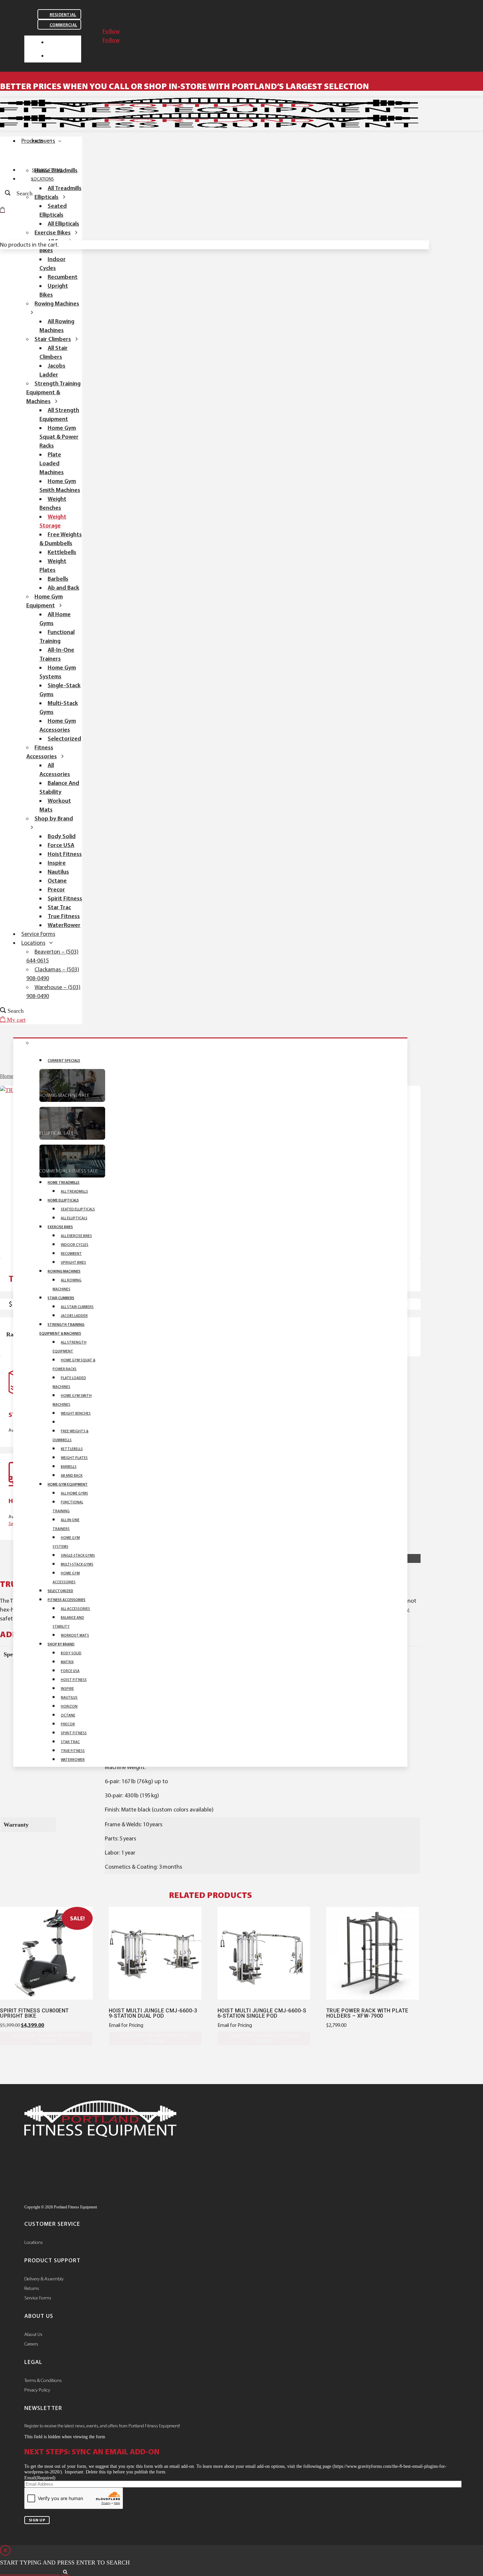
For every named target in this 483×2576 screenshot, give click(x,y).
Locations (34, 2242)
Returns (32, 2288)
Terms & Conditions (43, 2380)
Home (7, 1076)
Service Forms (38, 2298)
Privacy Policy (37, 2390)
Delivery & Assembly (44, 2279)
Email (40, 2478)
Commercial (64, 25)
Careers (31, 2344)
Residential (63, 15)
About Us (33, 2334)
